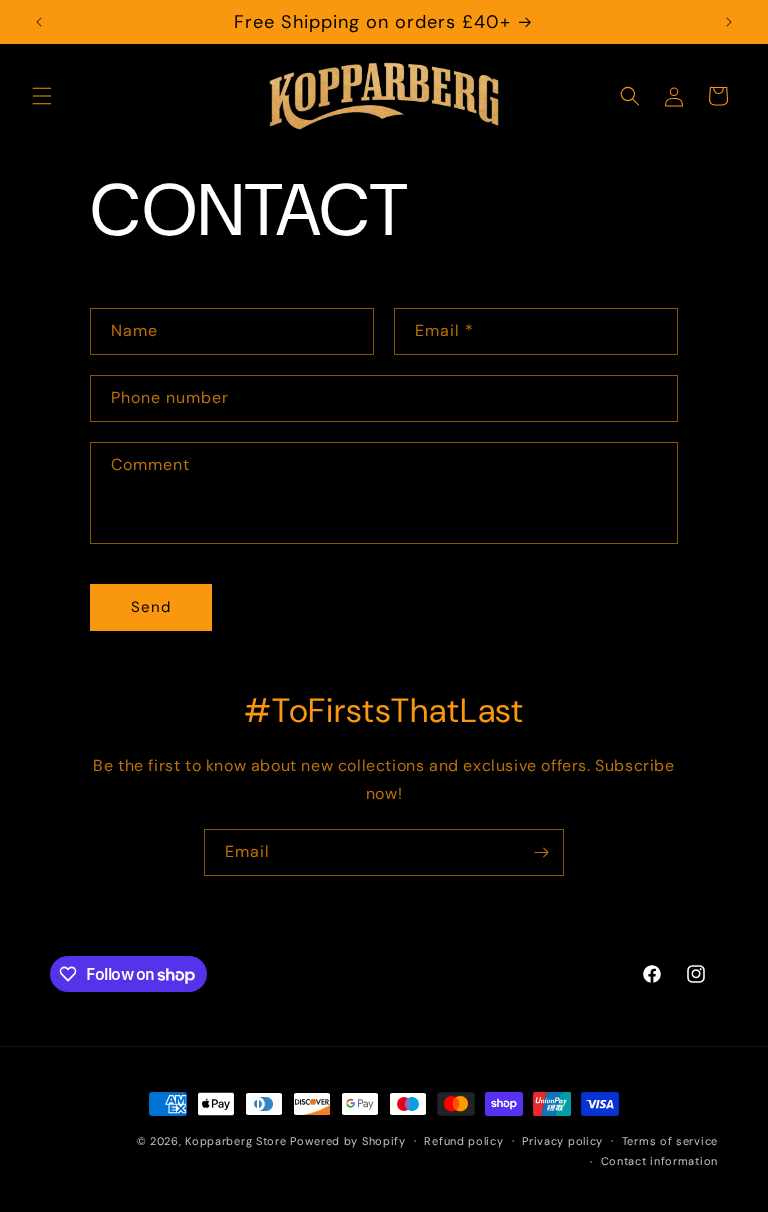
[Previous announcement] (39, 22)
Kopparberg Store (235, 1141)
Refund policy (463, 1141)
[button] (42, 96)
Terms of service (670, 1141)
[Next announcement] (729, 22)
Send (151, 607)
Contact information (659, 1161)
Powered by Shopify (348, 1141)
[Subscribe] (541, 852)
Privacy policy (562, 1141)
